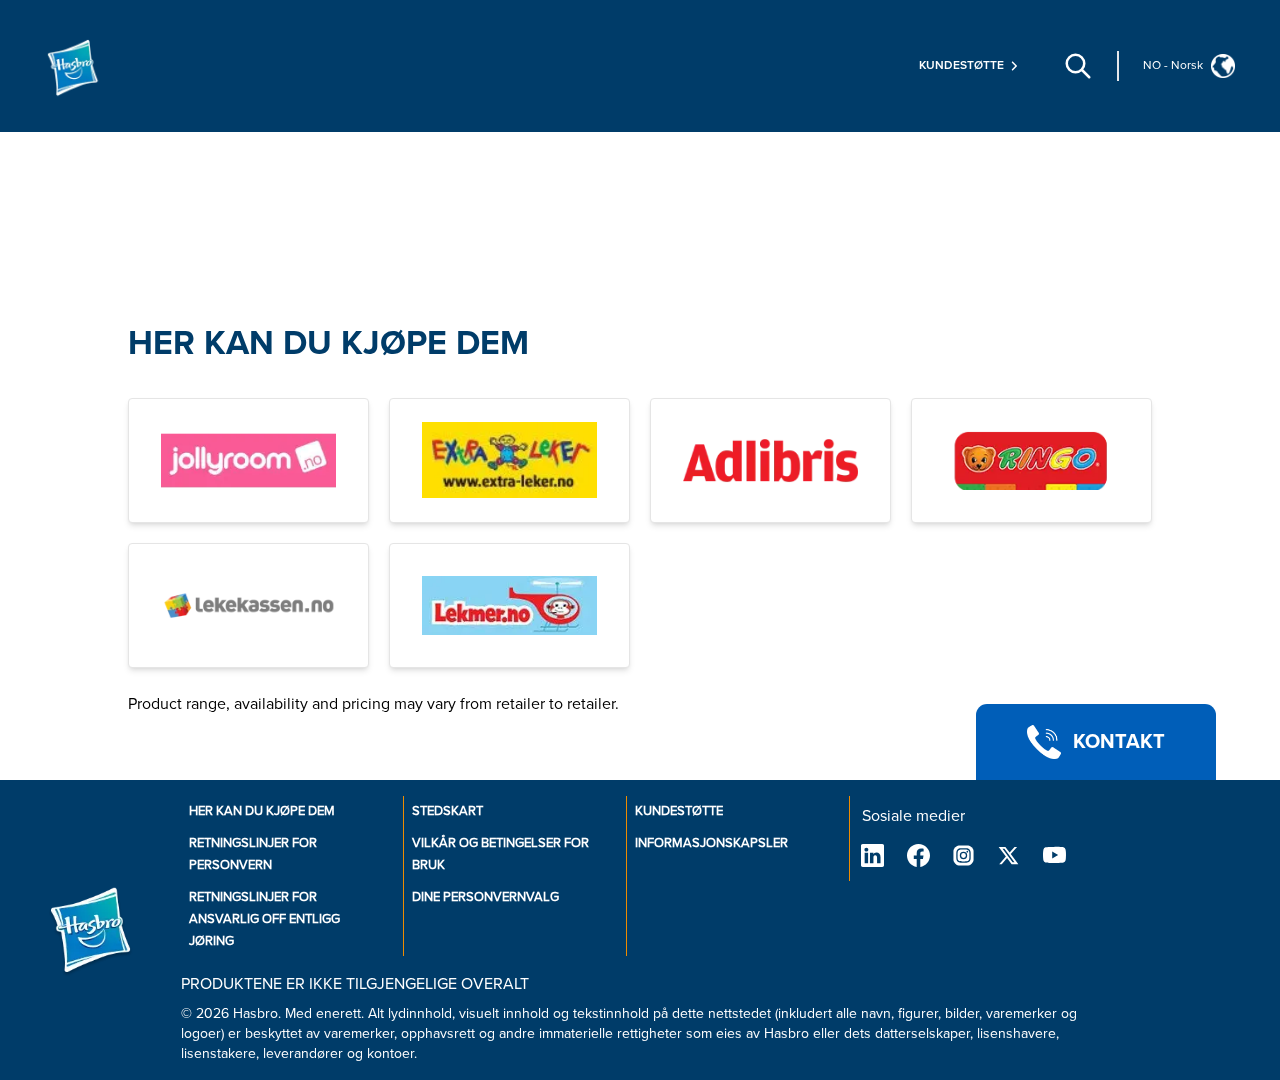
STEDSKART (447, 811)
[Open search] (1078, 66)
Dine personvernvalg (485, 897)
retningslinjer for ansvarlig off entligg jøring (264, 919)
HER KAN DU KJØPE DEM (328, 343)
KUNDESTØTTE (679, 811)
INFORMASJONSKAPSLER (711, 843)
